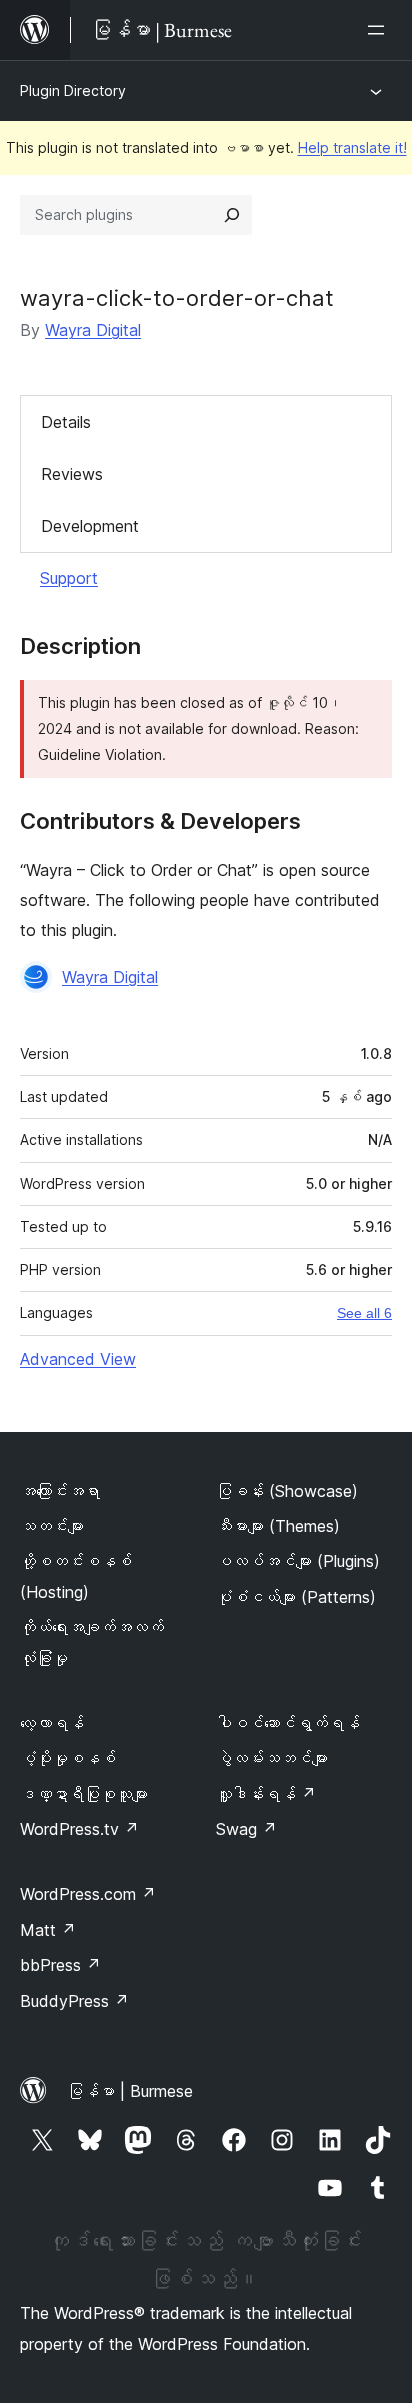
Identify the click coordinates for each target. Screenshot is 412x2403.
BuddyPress (74, 2001)
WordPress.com (88, 1894)
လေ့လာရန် (52, 1723)
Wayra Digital (93, 330)
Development (90, 526)
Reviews (72, 474)
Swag (246, 1829)
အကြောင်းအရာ (60, 1491)
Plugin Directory (73, 90)
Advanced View (78, 1359)
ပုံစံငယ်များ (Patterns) (296, 1597)
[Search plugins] (232, 215)
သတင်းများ (52, 1526)
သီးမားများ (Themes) (278, 1526)
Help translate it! (352, 147)
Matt (48, 1930)
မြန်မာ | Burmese (130, 2091)
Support (69, 578)
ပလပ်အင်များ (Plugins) (298, 1561)
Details (66, 422)
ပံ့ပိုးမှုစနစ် (68, 1758)
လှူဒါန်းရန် (266, 1794)
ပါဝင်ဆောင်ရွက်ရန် (288, 1723)
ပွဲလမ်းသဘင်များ (272, 1758)
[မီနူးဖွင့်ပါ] (380, 30)
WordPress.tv (79, 1829)
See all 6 (364, 1313)
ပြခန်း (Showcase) (287, 1491)
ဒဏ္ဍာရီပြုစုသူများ (84, 1794)
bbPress (60, 1965)
